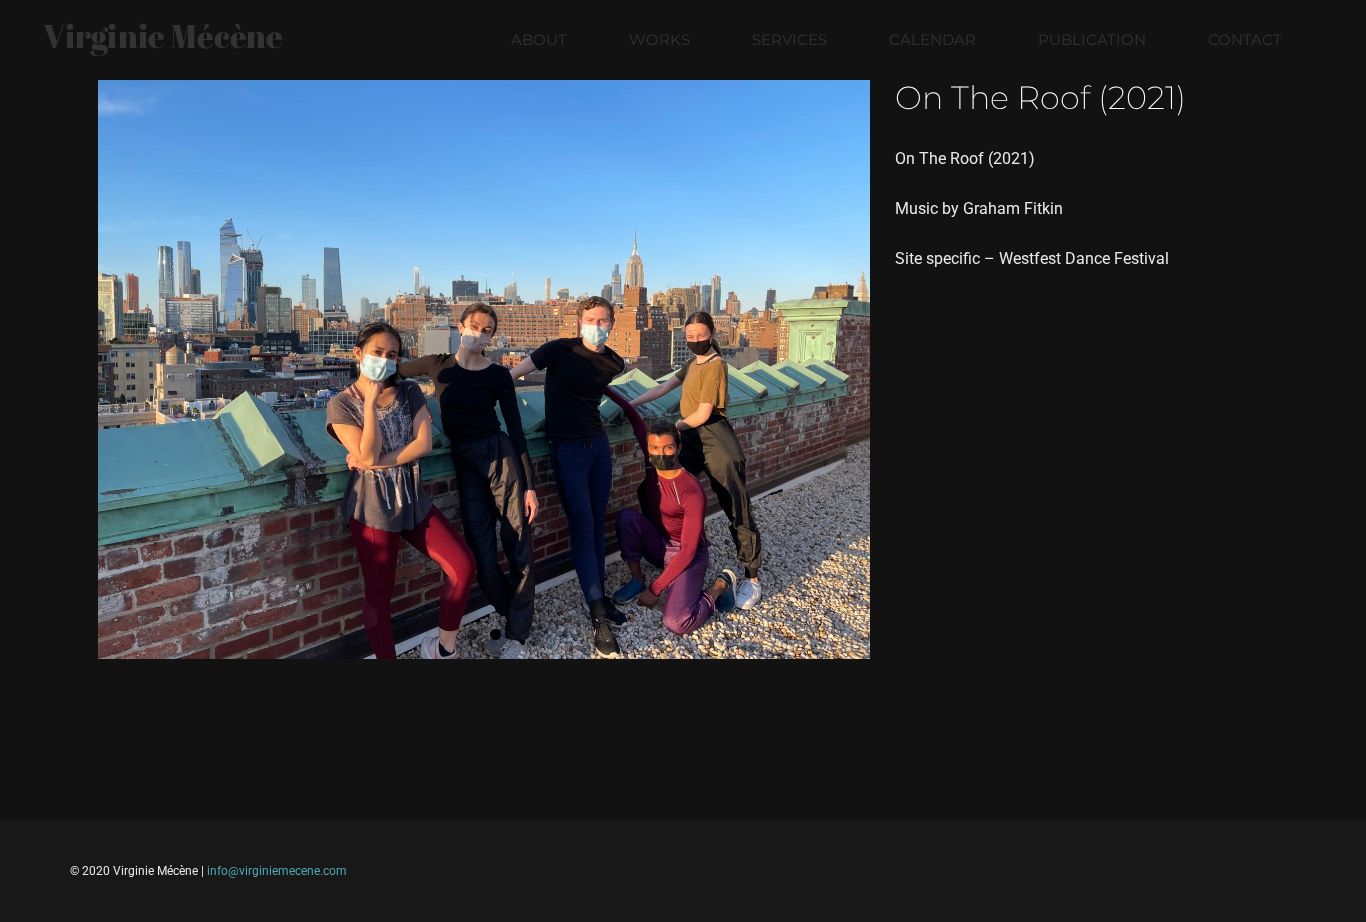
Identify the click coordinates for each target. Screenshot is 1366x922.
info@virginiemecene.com (277, 871)
